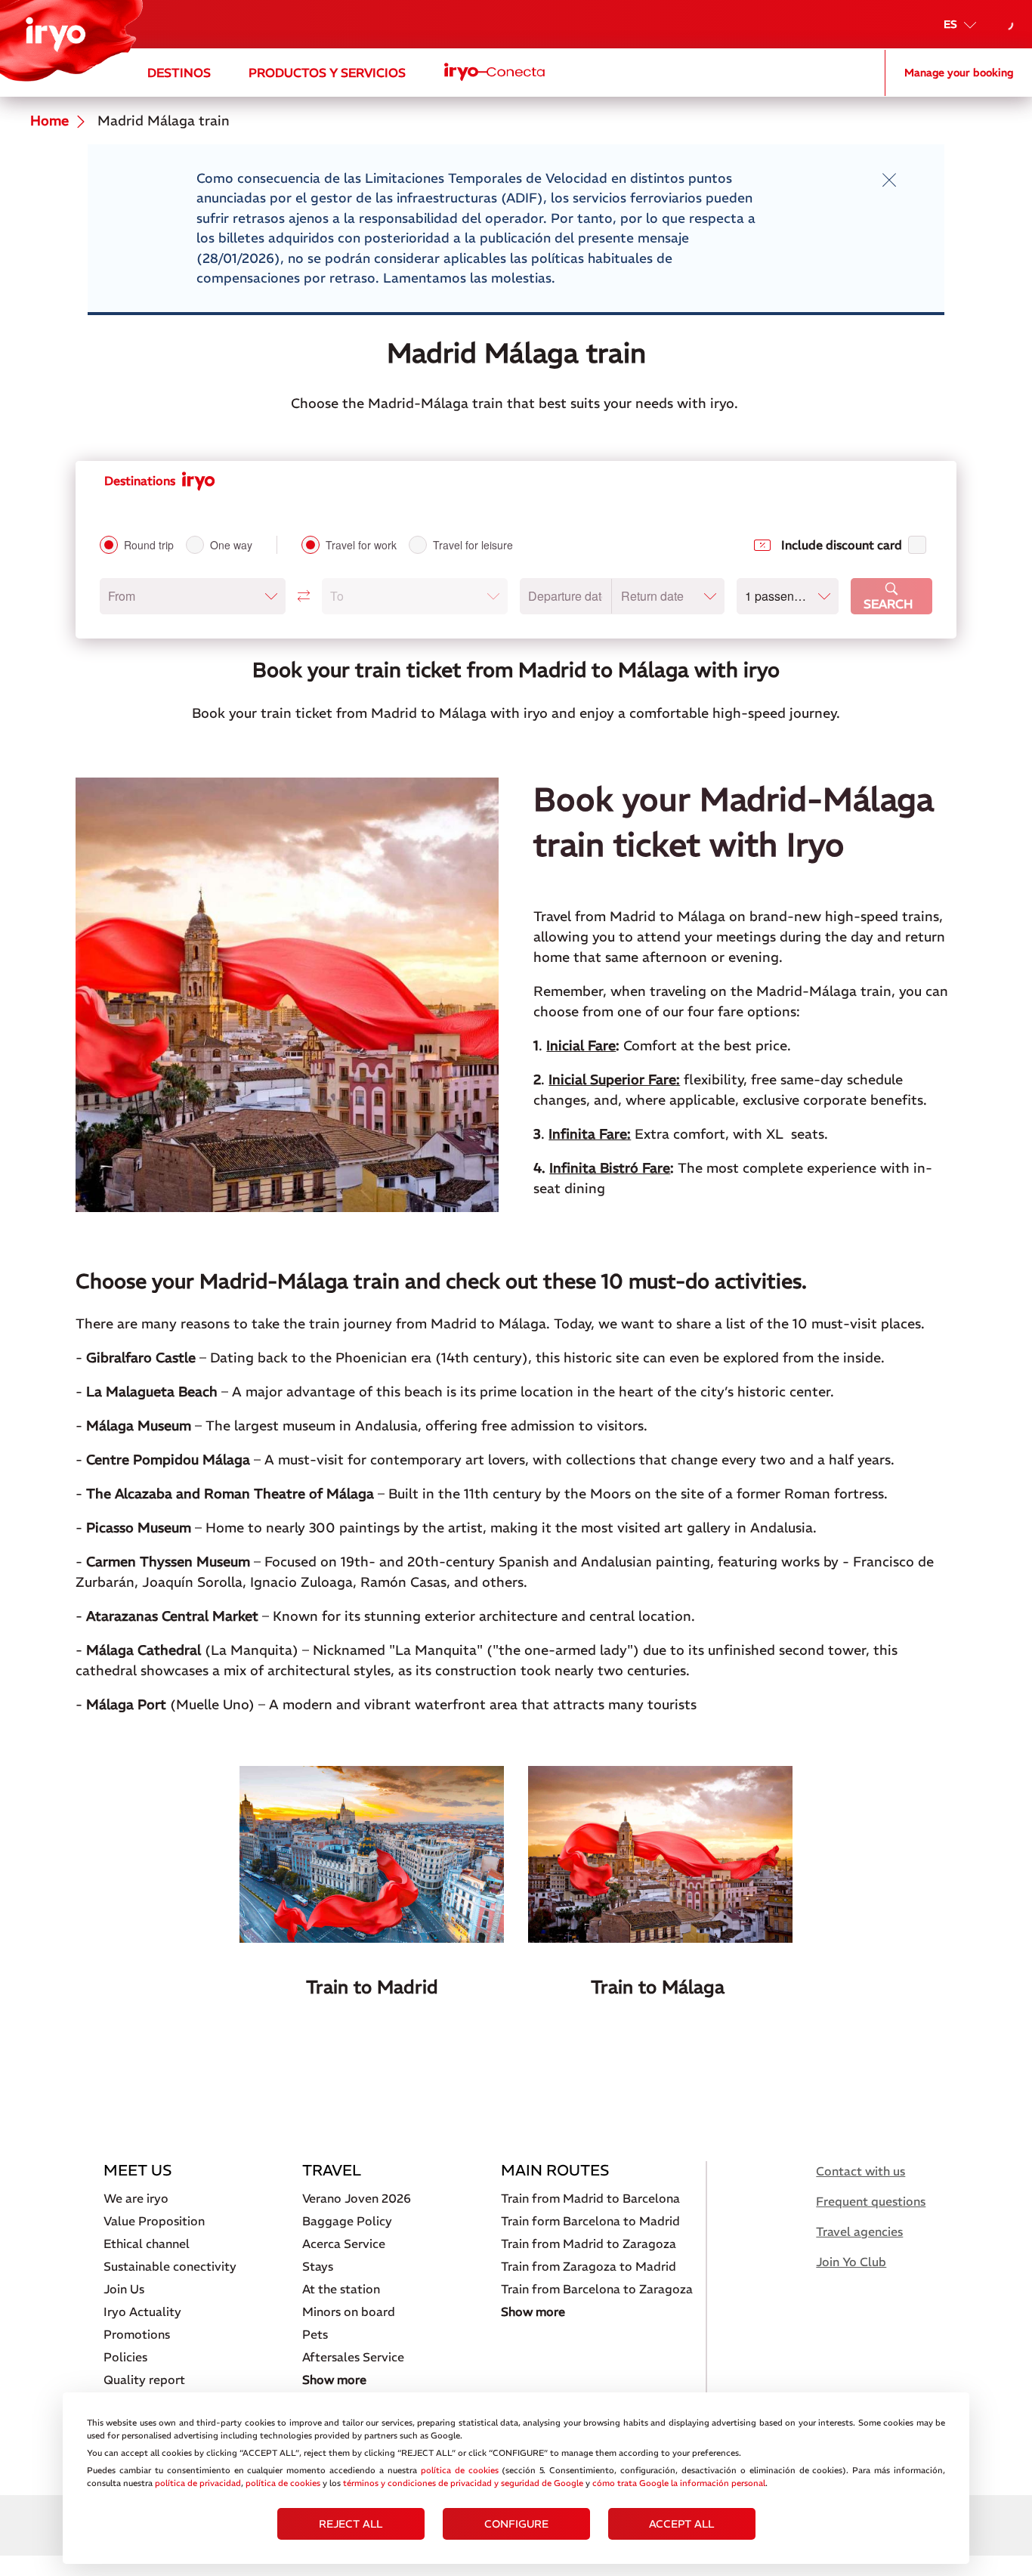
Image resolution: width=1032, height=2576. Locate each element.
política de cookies (460, 2470)
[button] (193, 596)
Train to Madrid (372, 1987)
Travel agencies (859, 2231)
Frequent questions (871, 2201)
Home (49, 121)
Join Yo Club (851, 2262)
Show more (334, 2380)
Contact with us (861, 2171)
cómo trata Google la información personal (679, 2483)
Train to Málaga (660, 1987)
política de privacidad (198, 2483)
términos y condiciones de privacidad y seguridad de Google (463, 2483)
